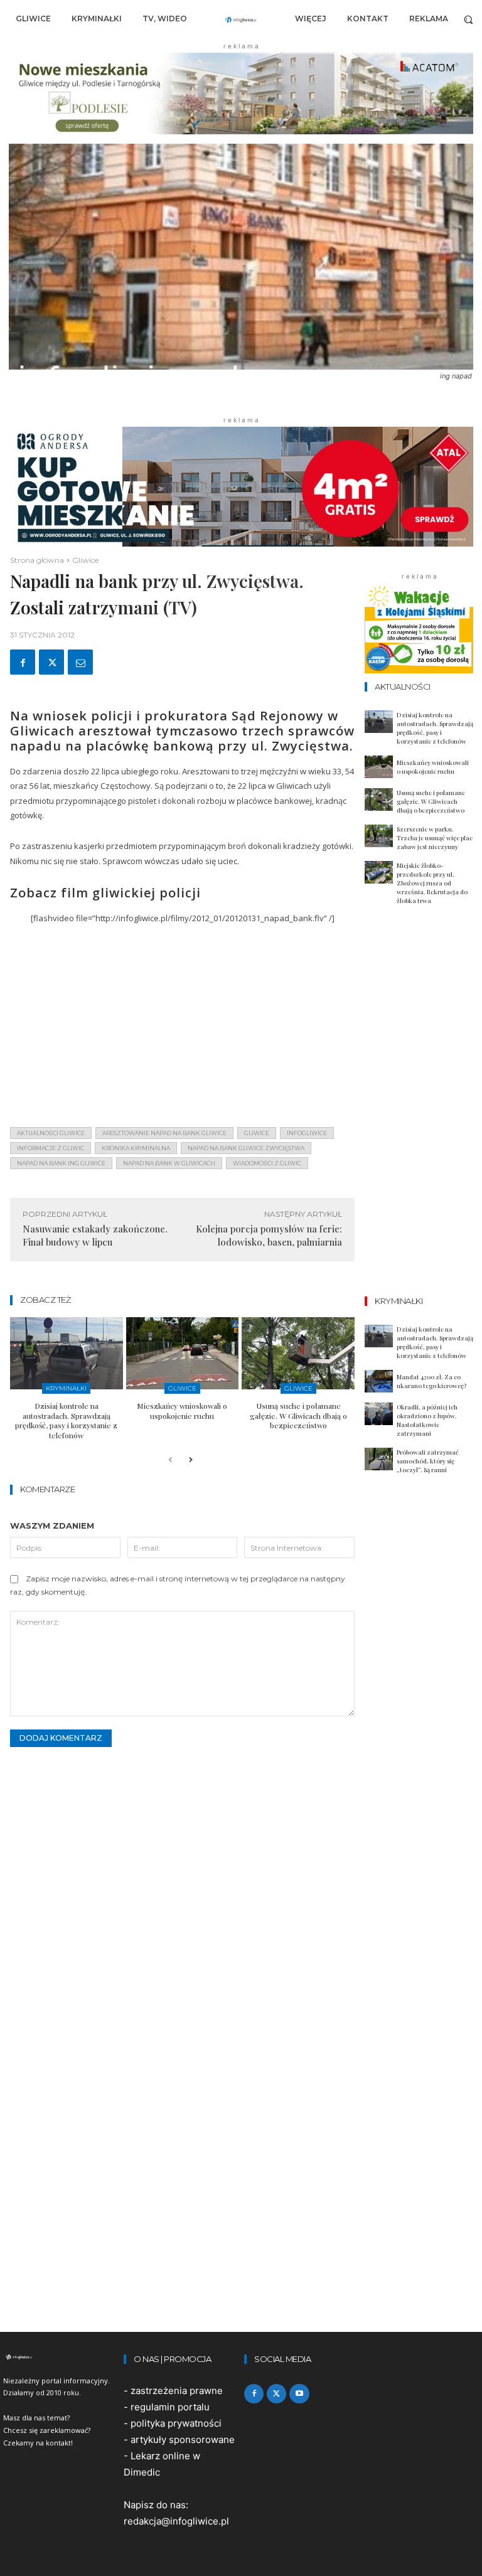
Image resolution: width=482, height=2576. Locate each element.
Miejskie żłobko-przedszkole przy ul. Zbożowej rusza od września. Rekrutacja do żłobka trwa (432, 883)
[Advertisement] (182, 1029)
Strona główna (37, 560)
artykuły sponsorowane (183, 2440)
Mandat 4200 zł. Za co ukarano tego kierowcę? (431, 1381)
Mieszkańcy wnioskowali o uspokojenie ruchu (182, 1411)
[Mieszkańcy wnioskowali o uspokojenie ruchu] (183, 1353)
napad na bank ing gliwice (61, 1163)
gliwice (257, 1133)
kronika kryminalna (136, 1148)
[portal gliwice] (60, 2357)
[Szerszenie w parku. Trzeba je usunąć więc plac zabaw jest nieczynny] (379, 836)
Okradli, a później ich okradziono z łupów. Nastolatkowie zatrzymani (427, 1420)
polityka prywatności (176, 2423)
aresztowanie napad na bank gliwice (164, 1133)
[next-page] (190, 1461)
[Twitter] (51, 662)
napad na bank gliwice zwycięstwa (246, 1148)
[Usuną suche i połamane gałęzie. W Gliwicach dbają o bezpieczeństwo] (298, 1353)
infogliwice (307, 1133)
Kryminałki (66, 1388)
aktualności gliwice (51, 1133)
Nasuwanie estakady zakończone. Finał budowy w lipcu (95, 1235)
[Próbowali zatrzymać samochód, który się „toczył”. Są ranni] (379, 1459)
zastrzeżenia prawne (177, 2391)
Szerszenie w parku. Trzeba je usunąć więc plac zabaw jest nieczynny (435, 838)
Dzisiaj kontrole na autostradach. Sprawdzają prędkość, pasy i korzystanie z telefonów (66, 1420)
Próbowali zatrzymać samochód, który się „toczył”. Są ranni (428, 1461)
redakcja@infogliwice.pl (176, 2521)
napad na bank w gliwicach (169, 1163)
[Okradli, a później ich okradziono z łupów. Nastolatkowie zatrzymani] (379, 1414)
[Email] (80, 662)
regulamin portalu (170, 2407)
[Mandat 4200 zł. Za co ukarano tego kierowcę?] (379, 1381)
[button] (469, 19)
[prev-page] (170, 1461)
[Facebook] (23, 662)
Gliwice (85, 560)
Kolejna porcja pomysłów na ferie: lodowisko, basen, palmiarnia (269, 1235)
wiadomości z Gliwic (267, 1163)
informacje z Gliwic (51, 1148)
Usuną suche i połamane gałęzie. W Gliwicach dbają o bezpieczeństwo (298, 1415)
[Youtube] (299, 2394)
